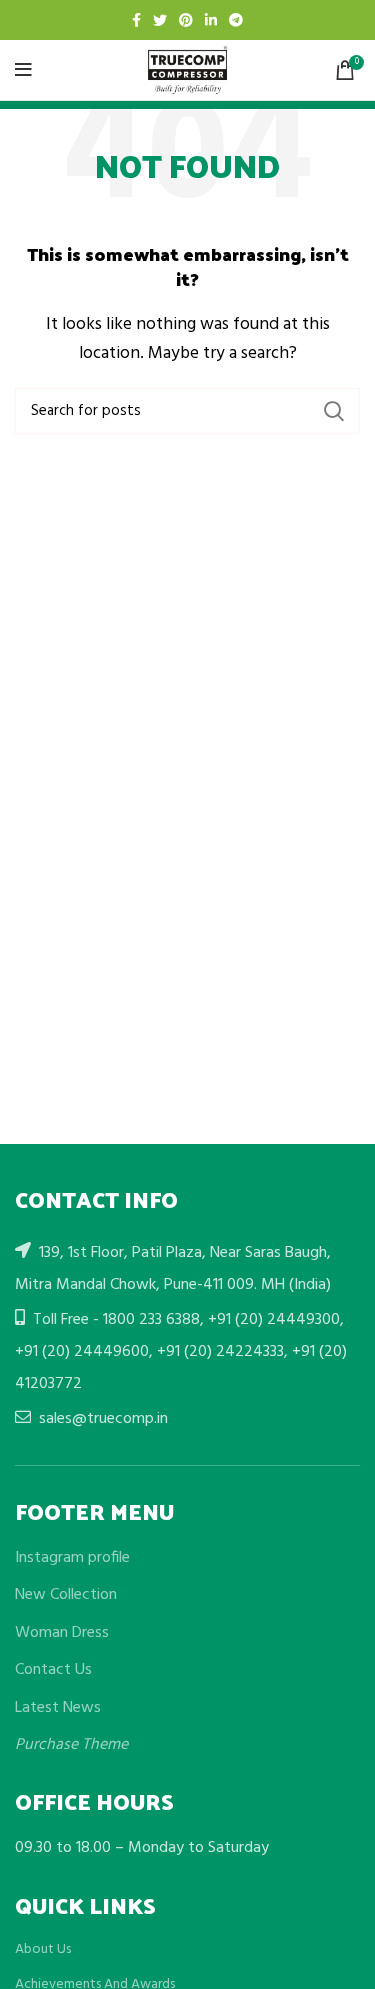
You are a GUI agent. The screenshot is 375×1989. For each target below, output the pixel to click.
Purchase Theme (71, 1745)
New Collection (66, 1595)
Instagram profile (72, 1558)
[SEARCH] (333, 411)
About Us (43, 1950)
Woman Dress (62, 1633)
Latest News (58, 1708)
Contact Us (53, 1670)
